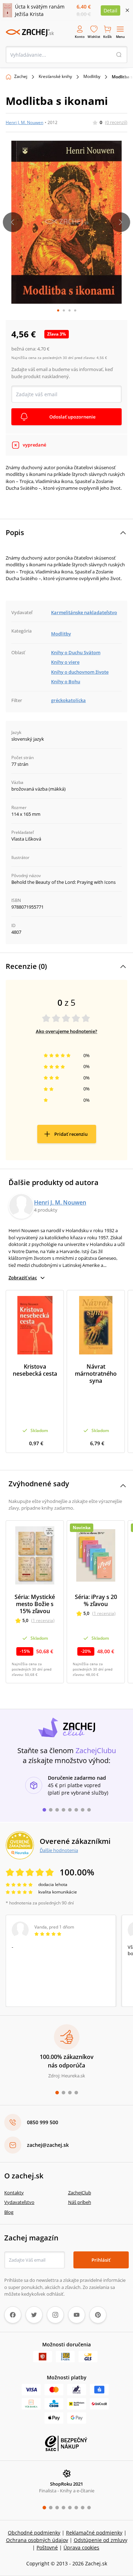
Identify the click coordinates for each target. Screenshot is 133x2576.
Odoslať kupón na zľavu (67, 1330)
